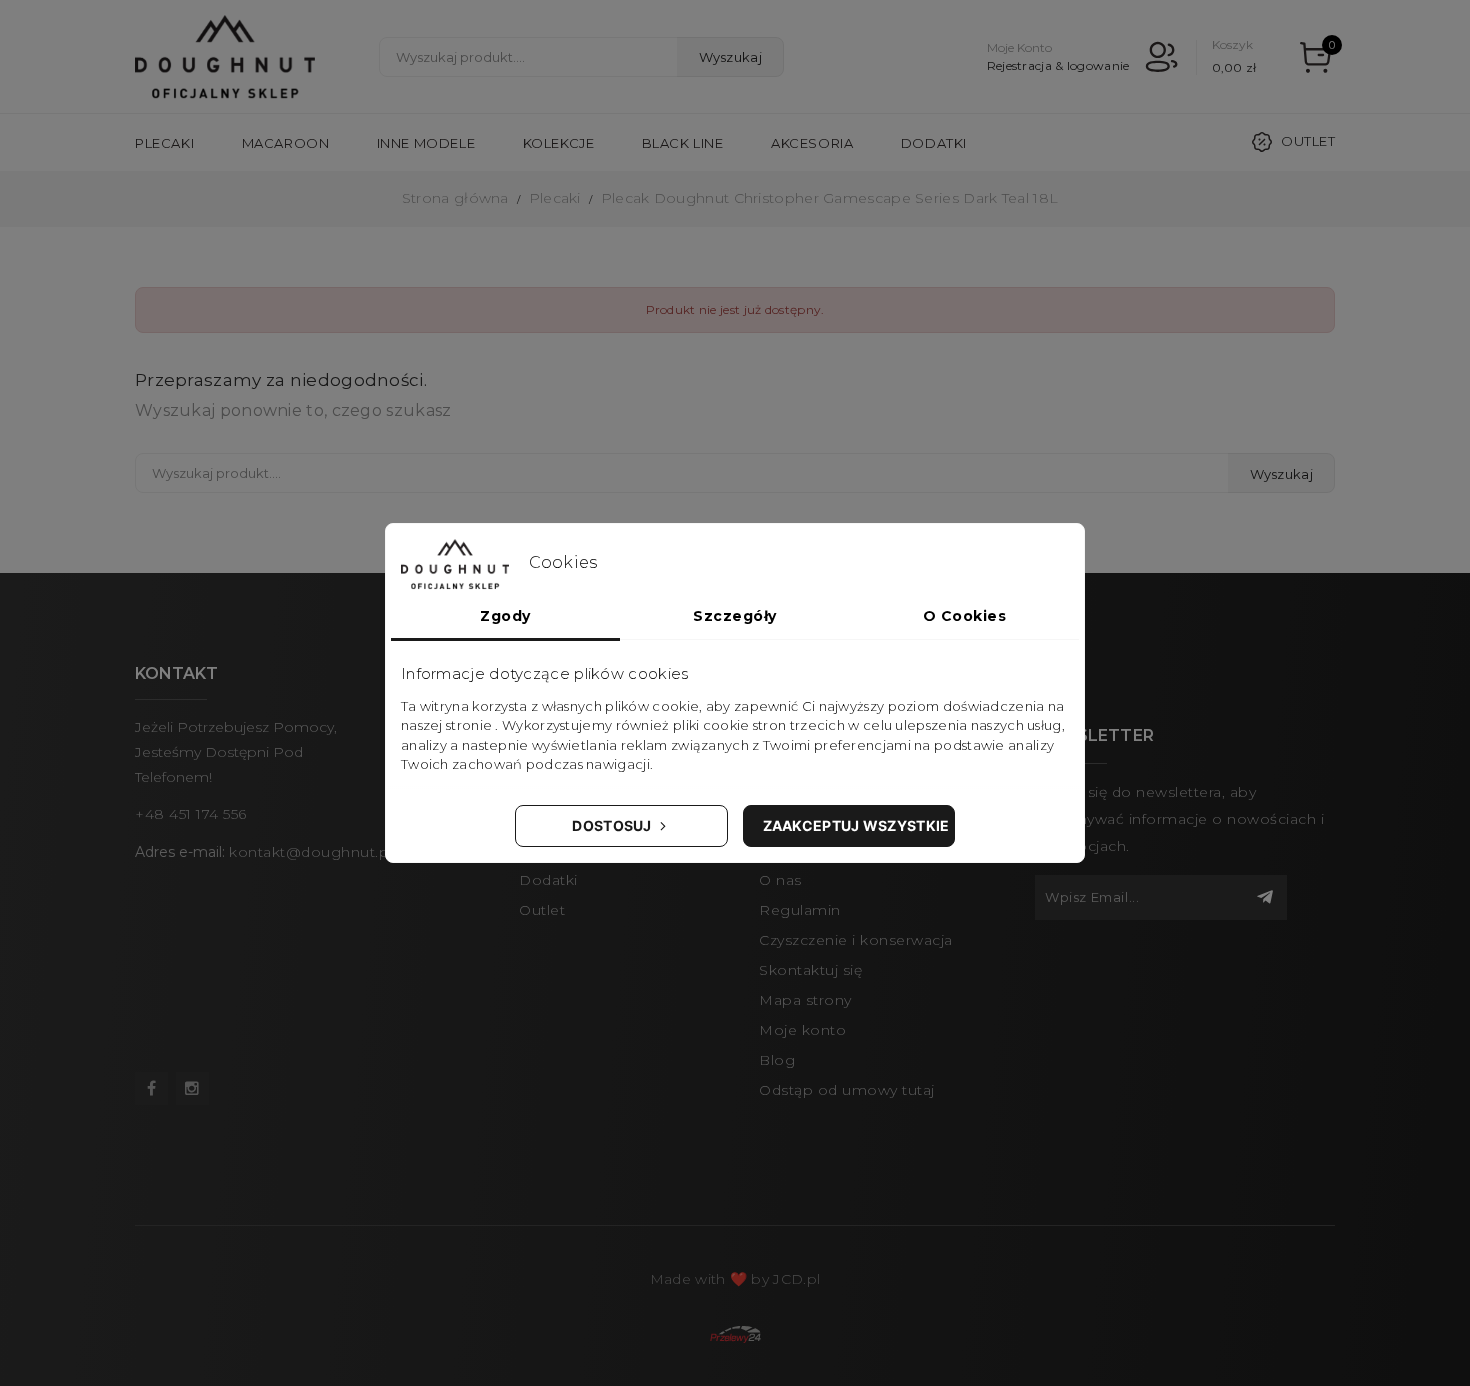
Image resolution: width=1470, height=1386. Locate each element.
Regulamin (800, 910)
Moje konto (802, 1030)
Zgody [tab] (505, 616)
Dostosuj (613, 825)
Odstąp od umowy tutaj (847, 1090)
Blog (777, 1060)
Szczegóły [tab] (735, 616)
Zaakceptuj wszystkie (856, 825)
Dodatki (548, 880)
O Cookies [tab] (965, 616)
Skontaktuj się (810, 970)
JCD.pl (796, 1279)
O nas (780, 880)
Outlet (1308, 141)
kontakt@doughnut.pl (311, 852)
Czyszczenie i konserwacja (856, 940)
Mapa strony (805, 1000)
